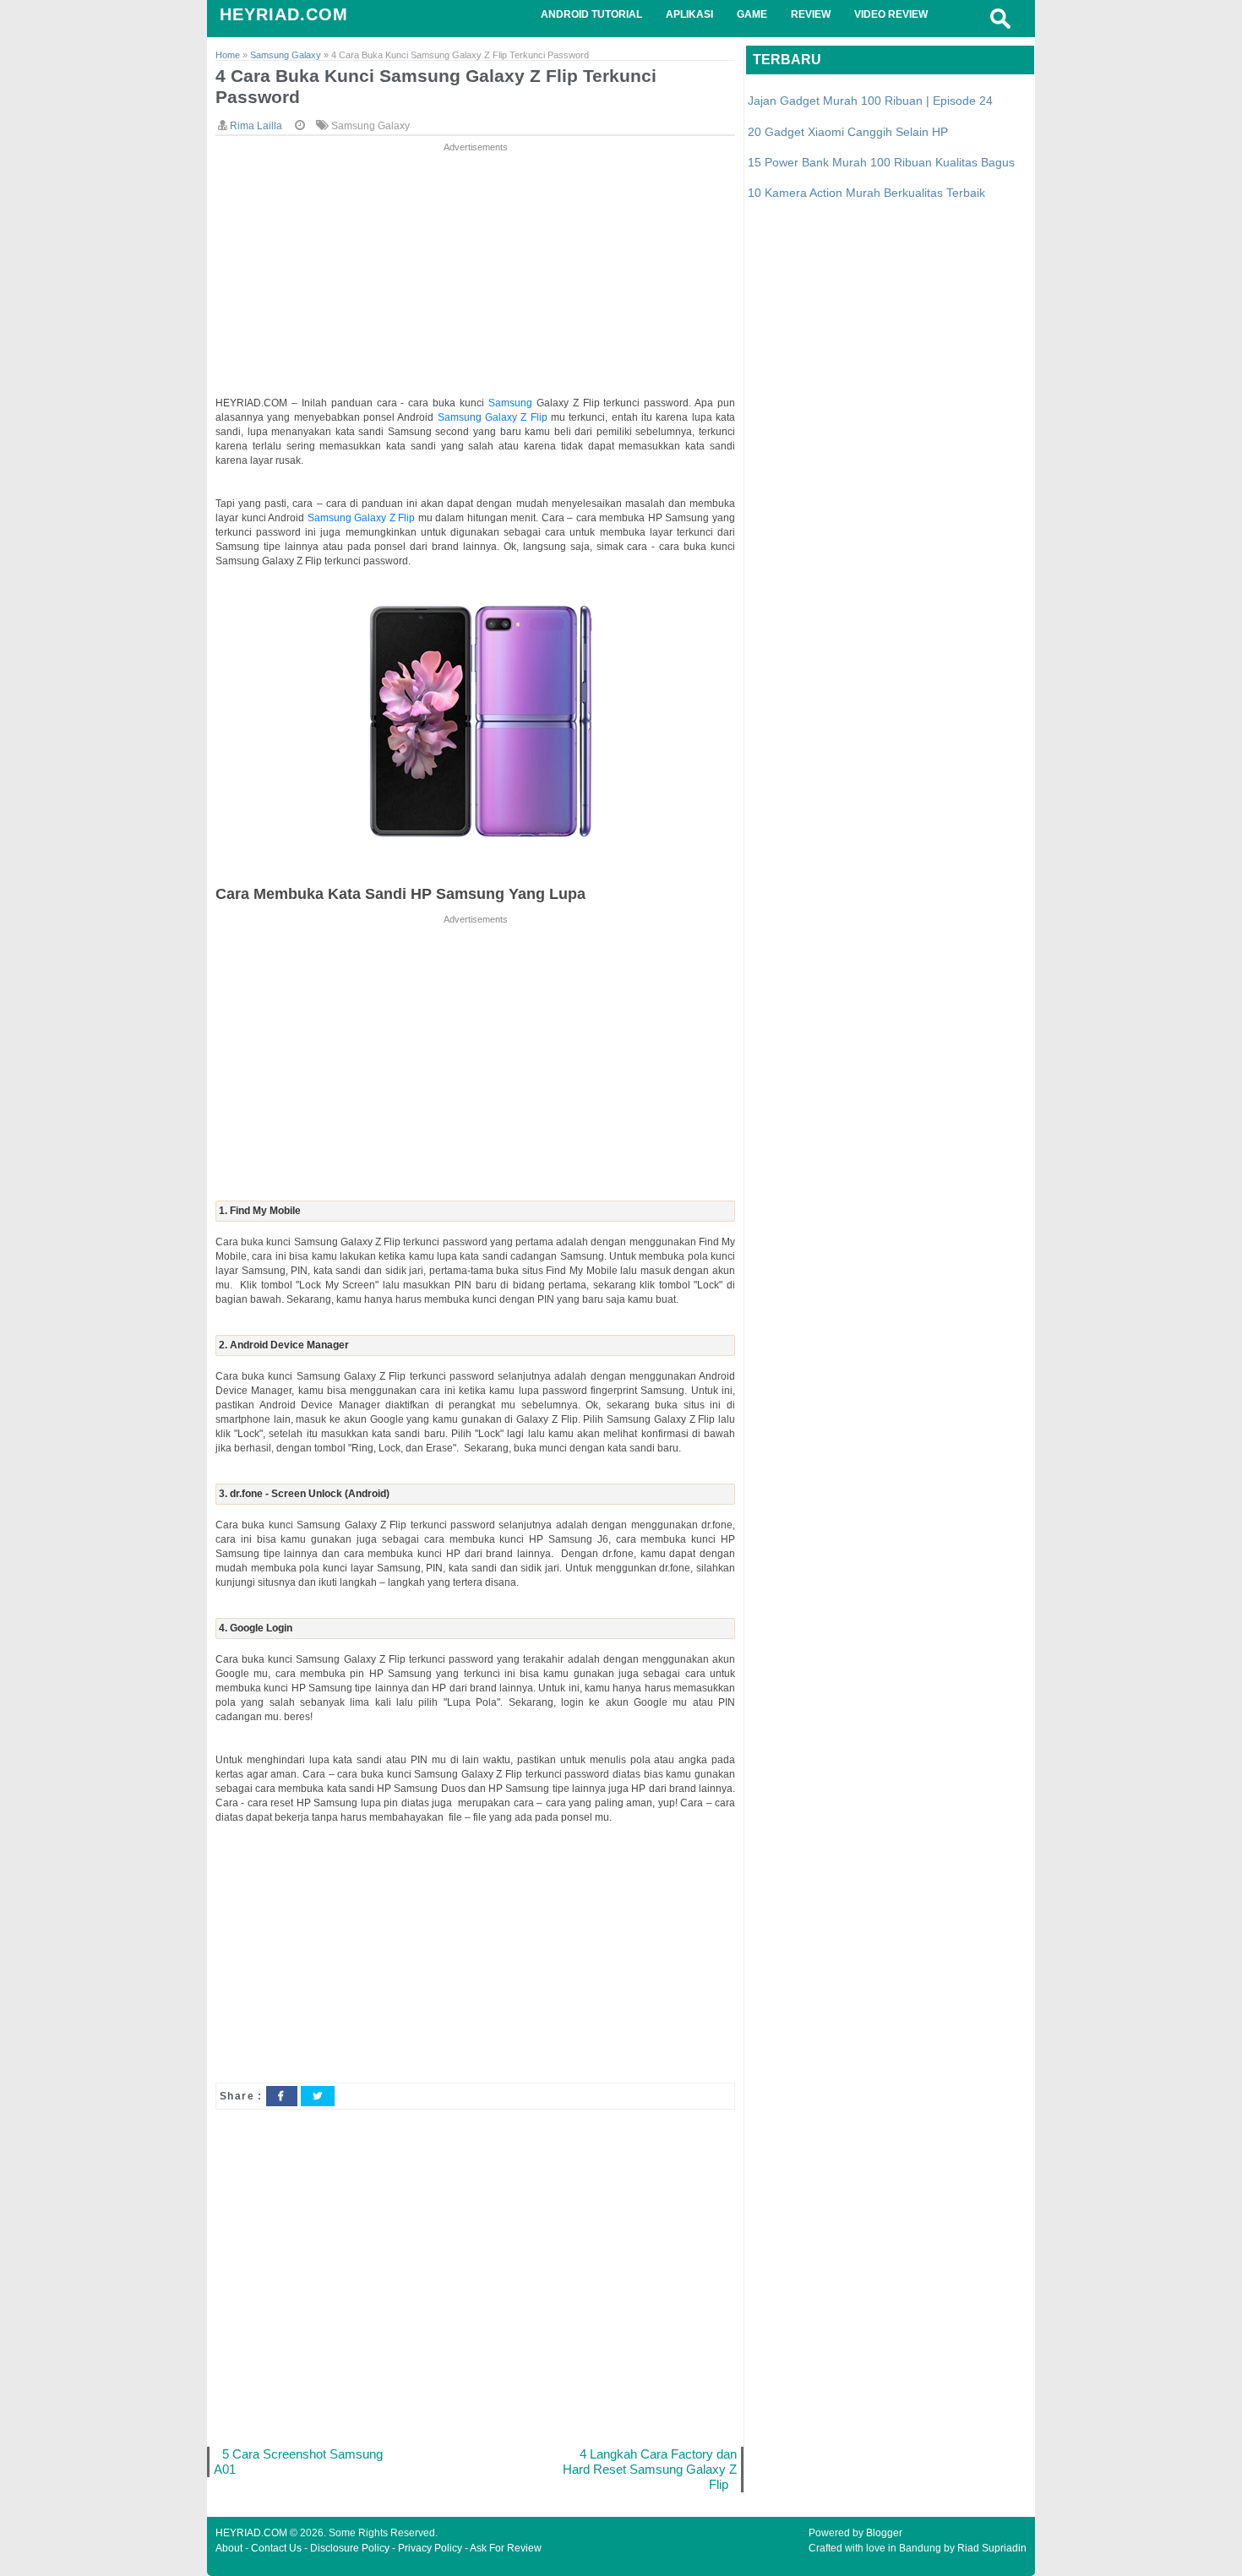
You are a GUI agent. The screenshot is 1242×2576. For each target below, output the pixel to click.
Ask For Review (506, 2548)
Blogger (884, 2533)
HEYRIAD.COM (284, 14)
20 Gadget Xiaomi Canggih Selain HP (848, 132)
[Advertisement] (475, 274)
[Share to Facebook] (281, 2096)
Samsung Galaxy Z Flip (493, 417)
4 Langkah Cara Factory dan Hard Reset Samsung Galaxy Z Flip (650, 2469)
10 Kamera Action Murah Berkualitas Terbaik (866, 193)
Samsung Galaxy (370, 126)
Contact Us (276, 2548)
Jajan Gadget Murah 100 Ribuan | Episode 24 (870, 101)
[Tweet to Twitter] (318, 2096)
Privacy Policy (430, 2548)
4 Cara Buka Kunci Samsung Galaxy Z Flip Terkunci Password (436, 86)
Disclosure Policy (350, 2548)
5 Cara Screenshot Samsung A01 (298, 2462)
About (229, 2548)
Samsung (512, 403)
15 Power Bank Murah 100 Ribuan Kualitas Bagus (881, 162)
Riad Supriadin (992, 2548)
